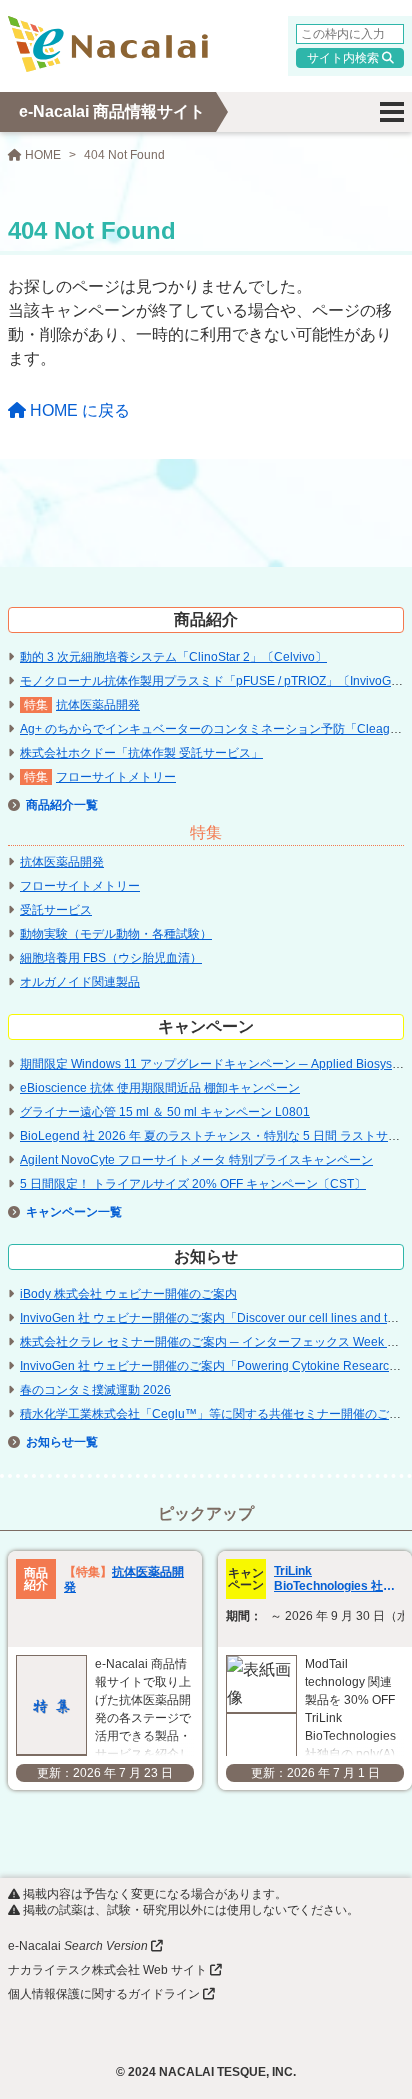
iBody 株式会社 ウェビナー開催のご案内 (128, 1294)
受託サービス (56, 910)
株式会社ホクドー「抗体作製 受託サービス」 (141, 753)
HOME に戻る (78, 410)
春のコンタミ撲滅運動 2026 (95, 1390)
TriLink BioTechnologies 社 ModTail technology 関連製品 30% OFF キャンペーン (338, 1579)
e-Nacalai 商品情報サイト (112, 111)
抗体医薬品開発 (98, 705)
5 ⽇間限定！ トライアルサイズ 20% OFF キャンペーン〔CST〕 (193, 1184)
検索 (367, 58)
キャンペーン (62, 1212)
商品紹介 (50, 805)
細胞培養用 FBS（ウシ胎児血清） (111, 958)
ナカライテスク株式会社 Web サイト (107, 1970)
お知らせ (50, 1442)
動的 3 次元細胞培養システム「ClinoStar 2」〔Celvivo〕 (173, 657)
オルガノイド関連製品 (80, 982)
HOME (41, 155)
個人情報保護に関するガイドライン (104, 1994)
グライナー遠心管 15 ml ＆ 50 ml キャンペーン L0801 (165, 1112)
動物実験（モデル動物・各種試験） (116, 934)
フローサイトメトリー (116, 777)
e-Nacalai (78, 1946)
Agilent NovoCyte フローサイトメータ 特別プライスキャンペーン (196, 1160)
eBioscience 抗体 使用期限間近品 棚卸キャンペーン (160, 1088)
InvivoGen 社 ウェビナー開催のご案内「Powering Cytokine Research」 (214, 1366)
